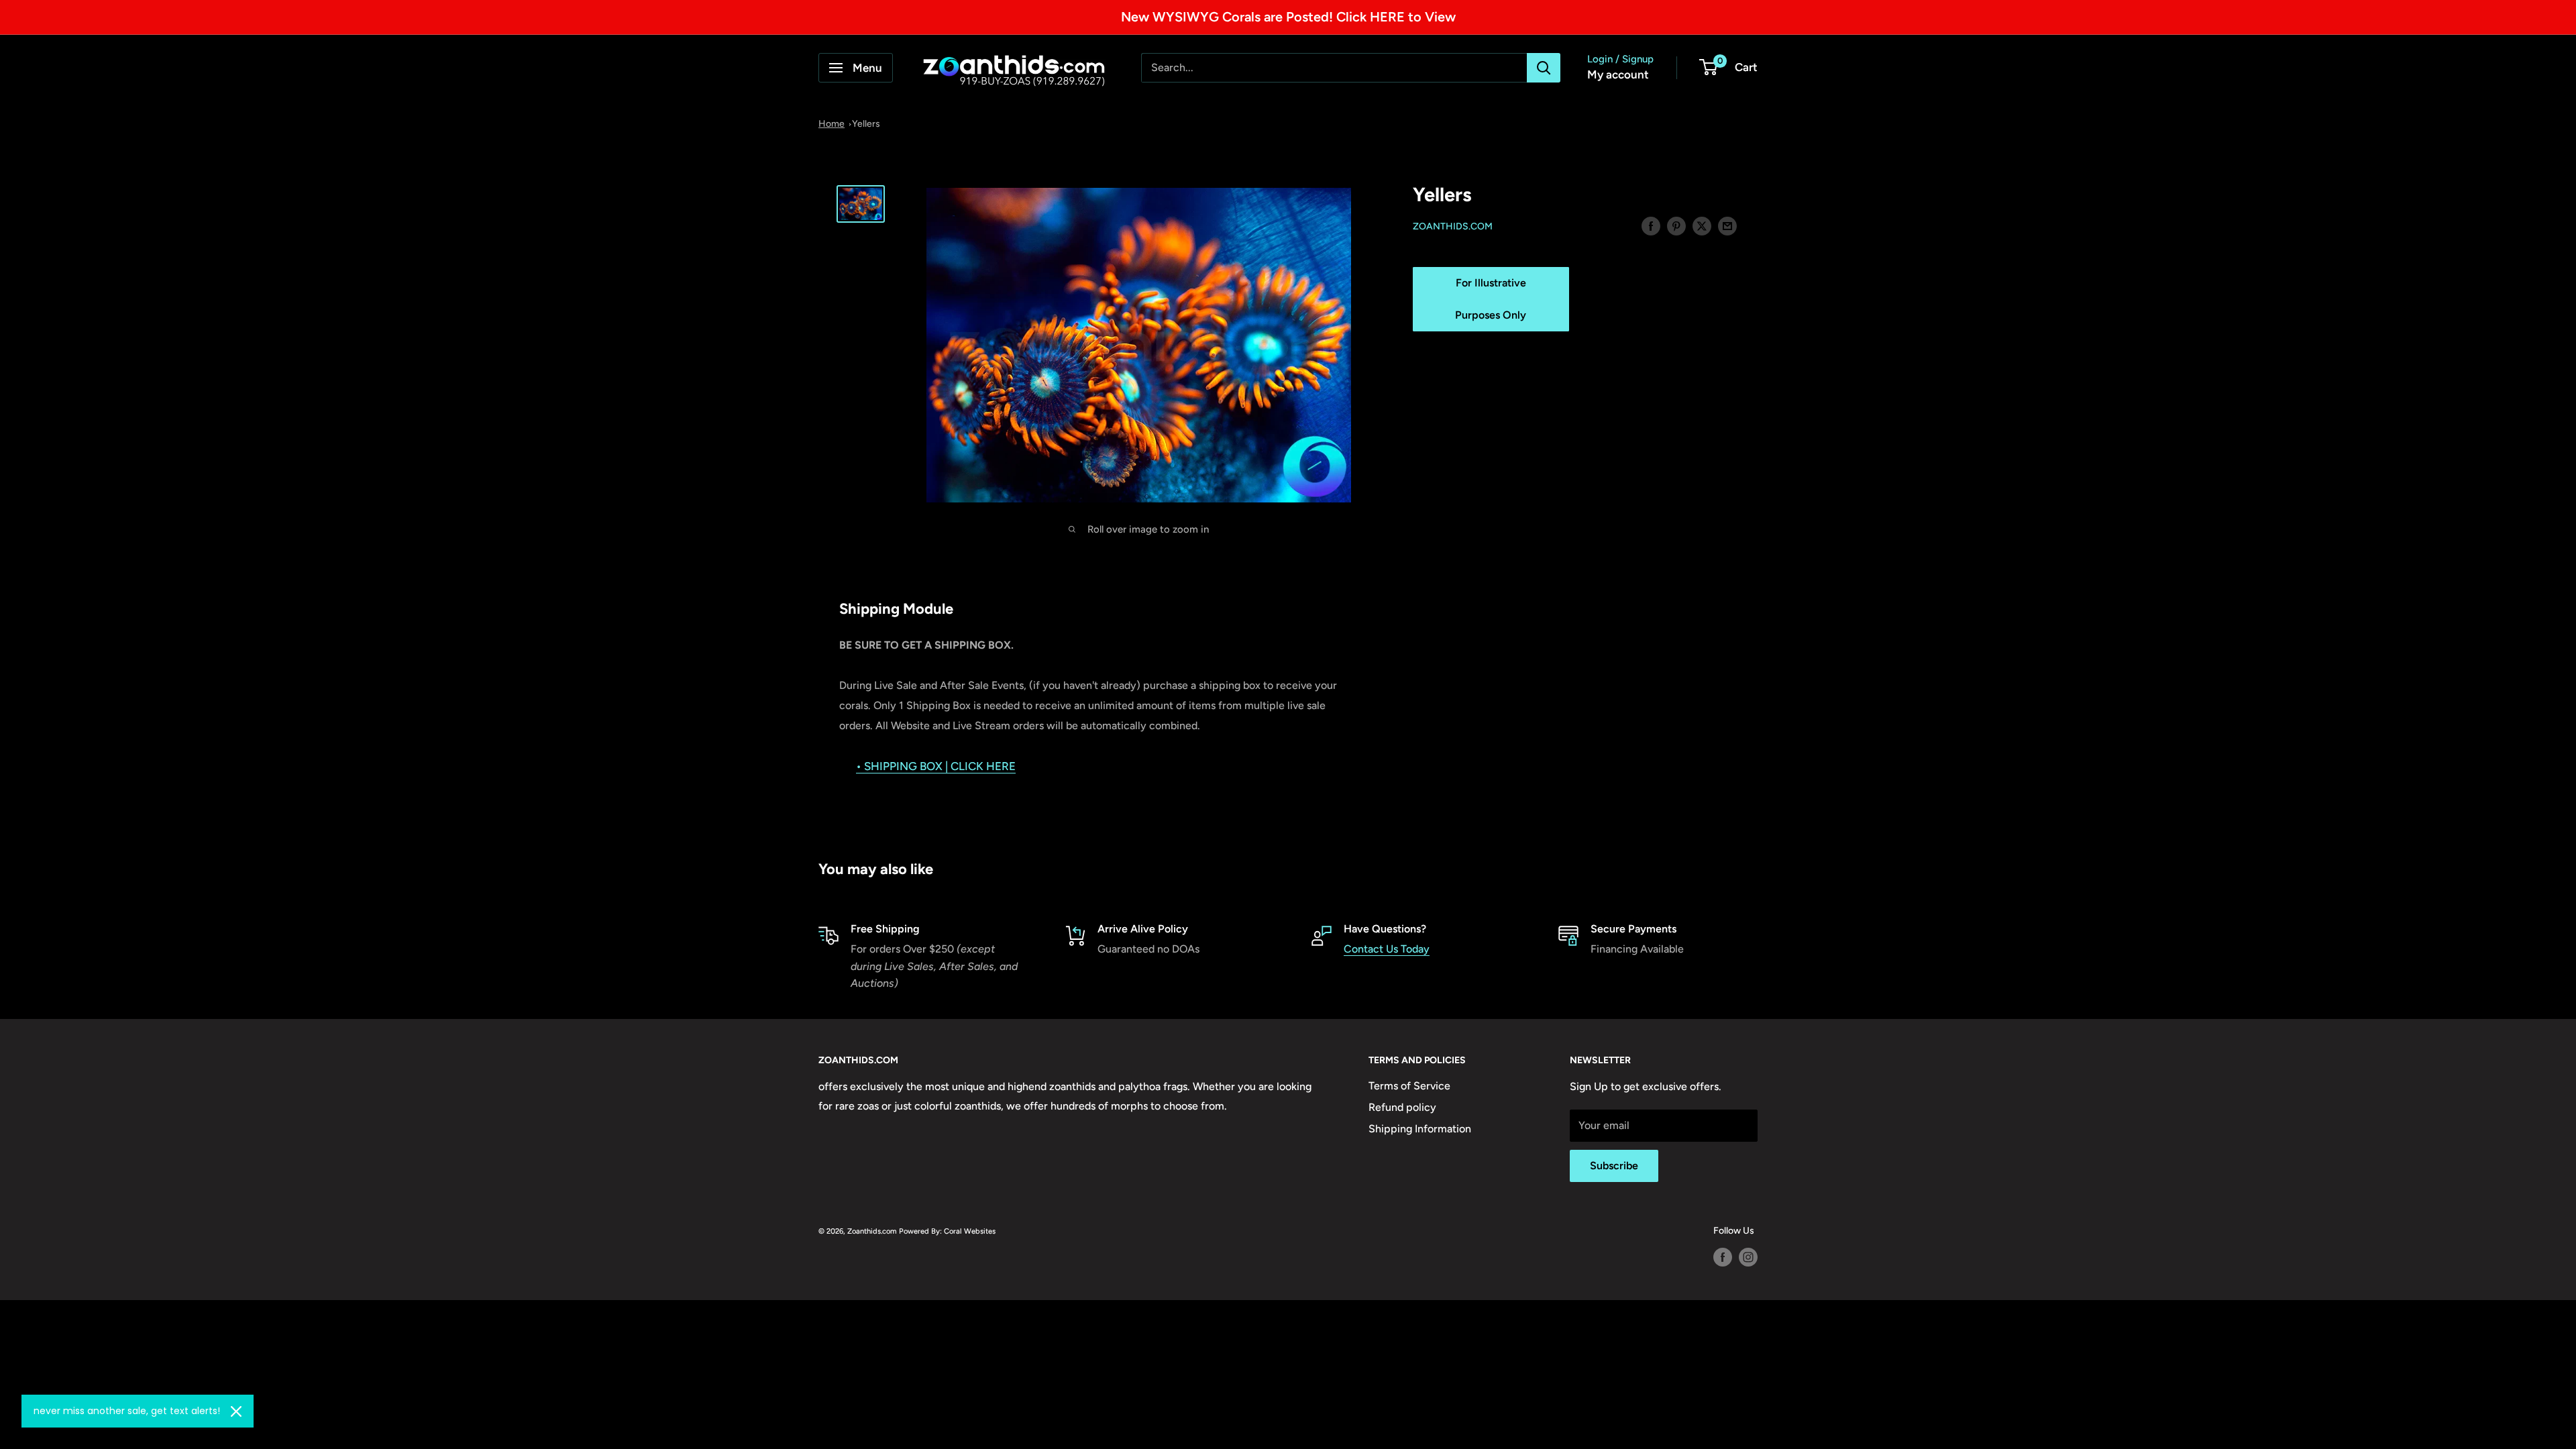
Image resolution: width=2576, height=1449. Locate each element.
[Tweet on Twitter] (1702, 225)
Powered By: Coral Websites (947, 1231)
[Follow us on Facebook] (1723, 1257)
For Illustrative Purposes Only (1491, 299)
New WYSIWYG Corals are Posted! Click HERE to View (1288, 17)
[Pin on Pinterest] (1676, 225)
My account (1618, 74)
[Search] (1544, 68)
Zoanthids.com (1453, 226)
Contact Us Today (1387, 949)
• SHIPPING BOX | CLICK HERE (936, 766)
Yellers (866, 124)
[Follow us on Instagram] (1748, 1257)
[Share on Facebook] (1651, 225)
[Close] (236, 1411)
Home (831, 124)
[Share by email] (1727, 225)
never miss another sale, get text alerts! (127, 1411)
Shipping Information (1420, 1129)
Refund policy (1402, 1107)
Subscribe (1614, 1166)
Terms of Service (1409, 1086)
